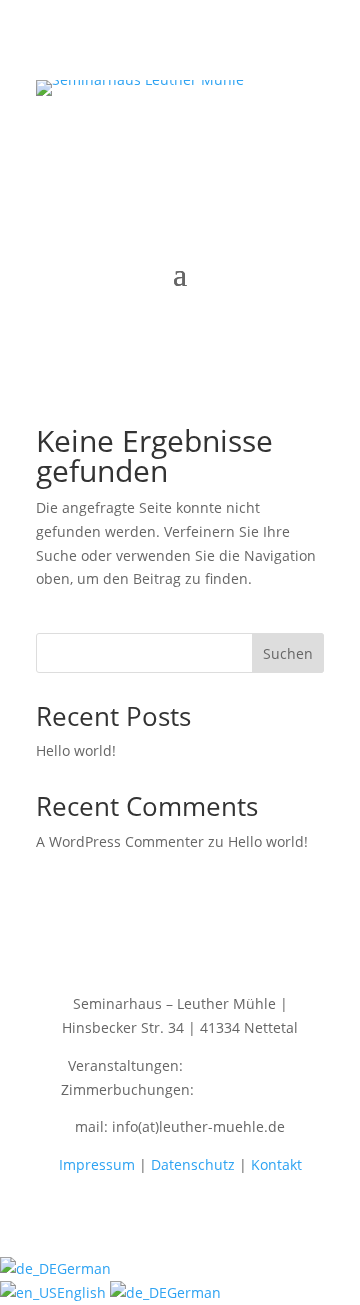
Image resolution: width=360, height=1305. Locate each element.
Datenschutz (193, 1164)
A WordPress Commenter (120, 841)
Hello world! (76, 750)
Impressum (97, 1164)
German (84, 1268)
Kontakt (276, 1164)
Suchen (288, 653)
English (83, 1292)
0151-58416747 (248, 1089)
